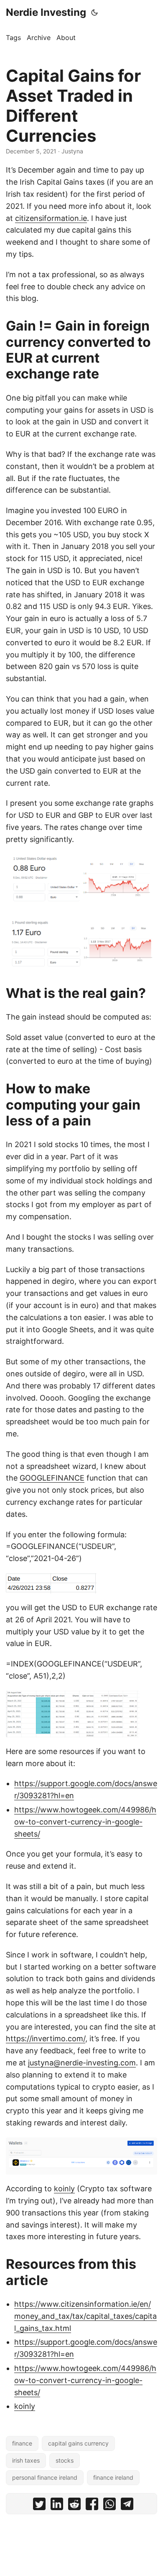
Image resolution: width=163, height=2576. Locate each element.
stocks (65, 2460)
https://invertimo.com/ (46, 2038)
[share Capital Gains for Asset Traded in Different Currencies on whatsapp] (110, 2506)
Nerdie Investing (46, 12)
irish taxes (26, 2460)
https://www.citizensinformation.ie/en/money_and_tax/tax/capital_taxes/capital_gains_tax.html (85, 2316)
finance (22, 2443)
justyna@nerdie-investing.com (82, 2063)
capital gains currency (78, 2443)
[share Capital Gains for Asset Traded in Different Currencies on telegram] (127, 2506)
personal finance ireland (45, 2477)
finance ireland (113, 2477)
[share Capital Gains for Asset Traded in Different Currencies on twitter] (39, 2506)
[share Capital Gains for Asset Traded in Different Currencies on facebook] (92, 2506)
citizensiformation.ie (51, 218)
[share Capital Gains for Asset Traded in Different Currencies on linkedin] (57, 2506)
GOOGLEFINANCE (52, 1478)
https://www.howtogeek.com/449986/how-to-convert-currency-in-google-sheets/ (85, 1822)
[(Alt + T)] (94, 13)
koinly (64, 2189)
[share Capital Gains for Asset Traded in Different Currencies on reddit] (74, 2506)
